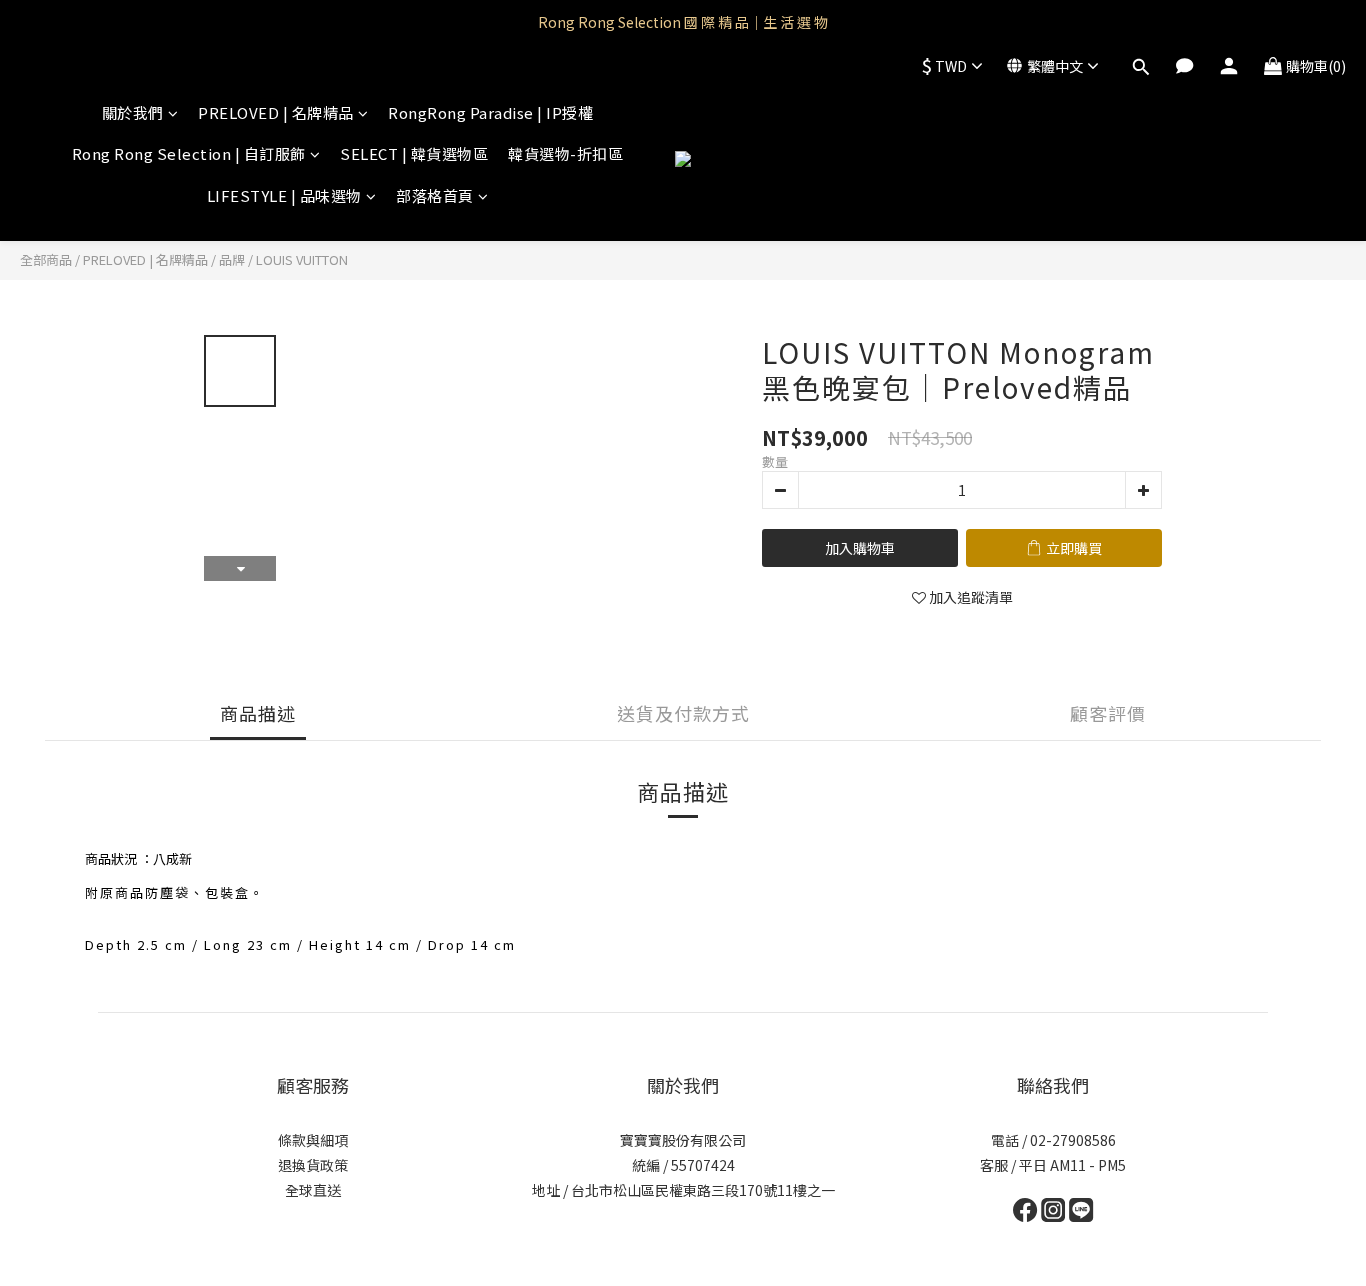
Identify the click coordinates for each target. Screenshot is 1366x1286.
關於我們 (133, 112)
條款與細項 (313, 1140)
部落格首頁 (435, 195)
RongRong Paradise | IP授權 (490, 112)
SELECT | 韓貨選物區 (414, 153)
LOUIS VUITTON (302, 259)
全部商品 (46, 259)
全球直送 (313, 1190)
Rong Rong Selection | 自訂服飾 (189, 153)
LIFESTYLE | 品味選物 (284, 195)
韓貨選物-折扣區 (565, 153)
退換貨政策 (313, 1165)
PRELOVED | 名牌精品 (276, 112)
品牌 (232, 259)
